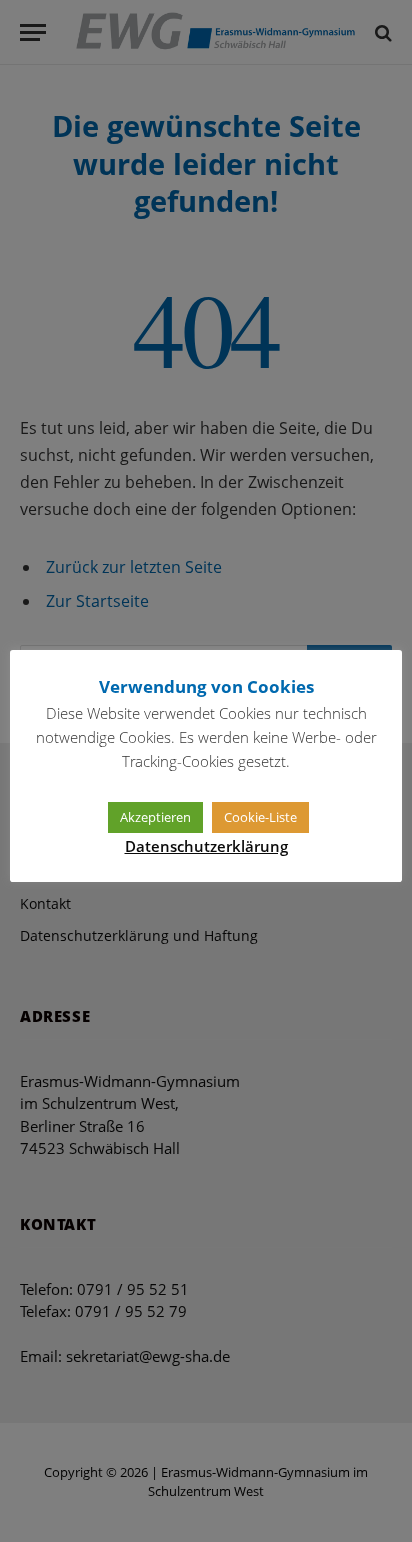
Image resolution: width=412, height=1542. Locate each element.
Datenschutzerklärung (206, 846)
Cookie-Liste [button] (260, 817)
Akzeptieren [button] (155, 817)
